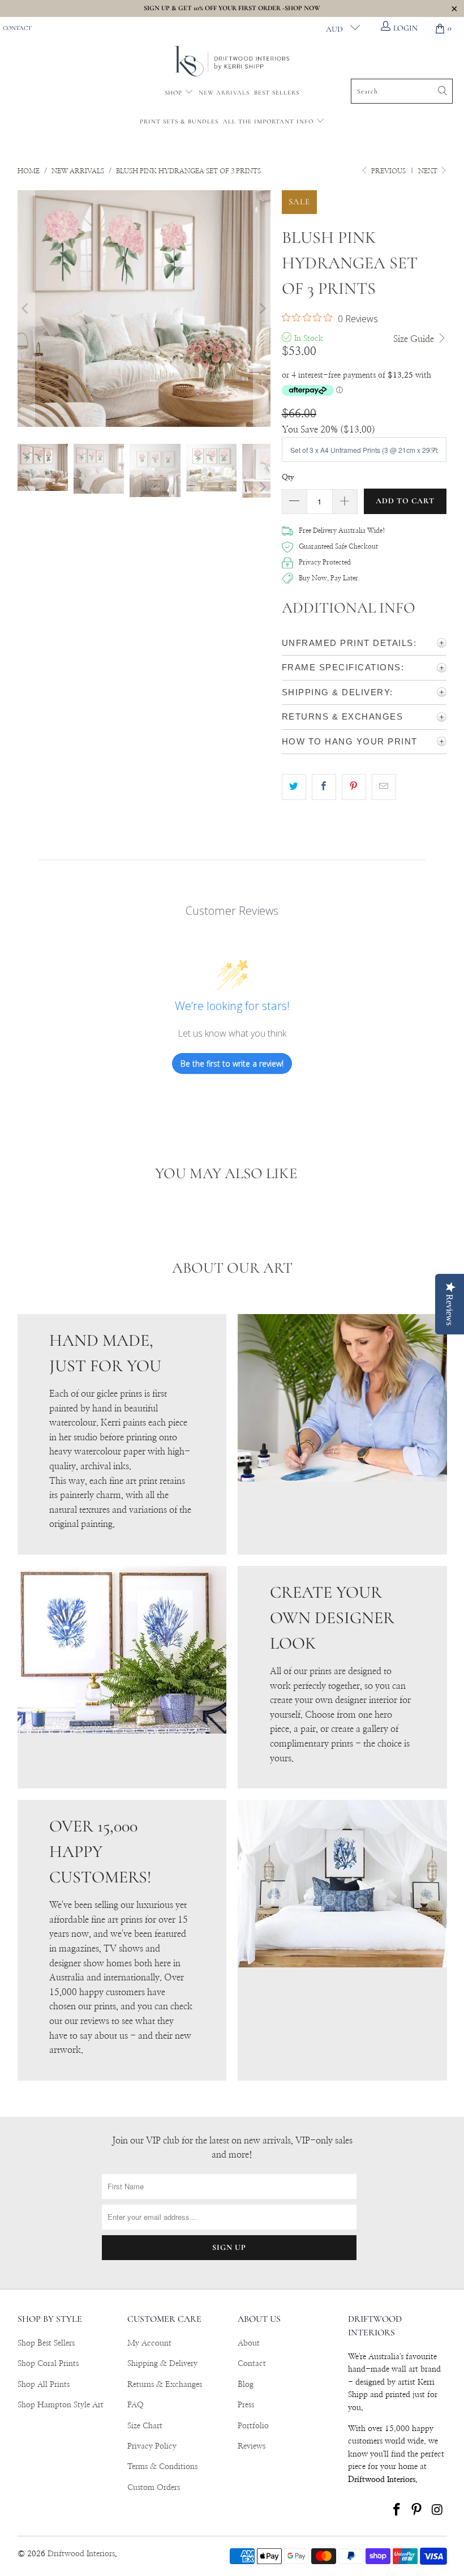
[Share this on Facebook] (324, 787)
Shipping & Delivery (162, 2364)
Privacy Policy (152, 2446)
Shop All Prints (44, 2385)
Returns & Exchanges (165, 2385)
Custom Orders (154, 2488)
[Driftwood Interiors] (232, 62)
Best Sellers (277, 93)
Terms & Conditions (162, 2467)
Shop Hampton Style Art (61, 2405)
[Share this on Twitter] (294, 787)
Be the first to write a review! (232, 1064)
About (249, 2343)
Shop (173, 93)
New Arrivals (224, 93)
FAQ (136, 2405)
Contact (17, 28)
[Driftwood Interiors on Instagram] (437, 2510)
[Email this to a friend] (384, 787)
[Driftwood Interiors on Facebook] (397, 2510)
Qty (288, 478)
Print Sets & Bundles (179, 121)
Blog (246, 2385)
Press (246, 2405)
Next (429, 171)
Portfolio (253, 2426)
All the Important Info (269, 121)
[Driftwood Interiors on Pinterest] (417, 2510)
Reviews (252, 2446)
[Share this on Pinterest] (354, 787)
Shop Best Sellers (46, 2343)
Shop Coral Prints (48, 2364)
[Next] (262, 309)
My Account (149, 2343)
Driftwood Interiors (81, 2554)
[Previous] (26, 309)
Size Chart (145, 2426)
